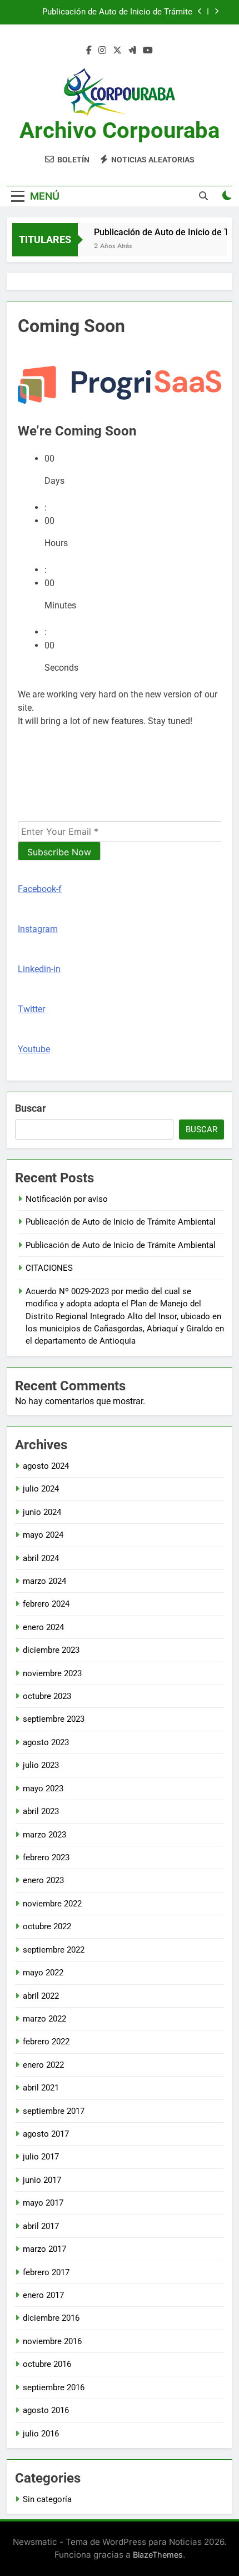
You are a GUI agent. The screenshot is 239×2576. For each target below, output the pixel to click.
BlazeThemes (158, 2555)
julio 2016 (41, 2434)
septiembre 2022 (54, 1950)
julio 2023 (41, 1765)
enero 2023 (43, 1880)
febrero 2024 (46, 1604)
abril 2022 (41, 1996)
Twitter (31, 1009)
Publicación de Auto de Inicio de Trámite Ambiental (117, 12)
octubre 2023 (47, 1696)
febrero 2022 (46, 2042)
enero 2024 (43, 1627)
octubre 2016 (47, 2364)
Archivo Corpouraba (120, 130)
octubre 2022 (47, 1926)
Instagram (38, 929)
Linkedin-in (39, 969)
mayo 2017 (43, 2203)
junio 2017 (42, 2180)
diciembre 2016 (51, 2318)
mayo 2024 (43, 1535)
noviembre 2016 (52, 2341)
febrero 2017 (46, 2272)
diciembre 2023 (51, 1650)
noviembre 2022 (52, 1904)
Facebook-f (40, 889)
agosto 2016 (46, 2410)
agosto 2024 (46, 1466)
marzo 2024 (44, 1581)
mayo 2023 (43, 1789)
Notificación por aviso (67, 1199)
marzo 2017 (44, 2249)
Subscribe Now (59, 852)
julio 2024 (41, 1489)
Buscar (31, 1108)
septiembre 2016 (54, 2387)
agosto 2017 (46, 2134)
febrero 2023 (46, 1857)
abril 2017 (41, 2226)
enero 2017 (43, 2295)
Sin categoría (47, 2499)
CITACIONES (49, 1268)
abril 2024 (41, 1558)
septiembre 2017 (54, 2111)
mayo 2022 (43, 1973)
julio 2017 (41, 2157)
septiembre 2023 (54, 1719)
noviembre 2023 (52, 1673)
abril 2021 (41, 2088)
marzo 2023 (44, 1835)
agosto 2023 (46, 1742)
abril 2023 (41, 1811)
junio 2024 (42, 1512)
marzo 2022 (44, 2019)
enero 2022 (43, 2065)
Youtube (34, 1049)
